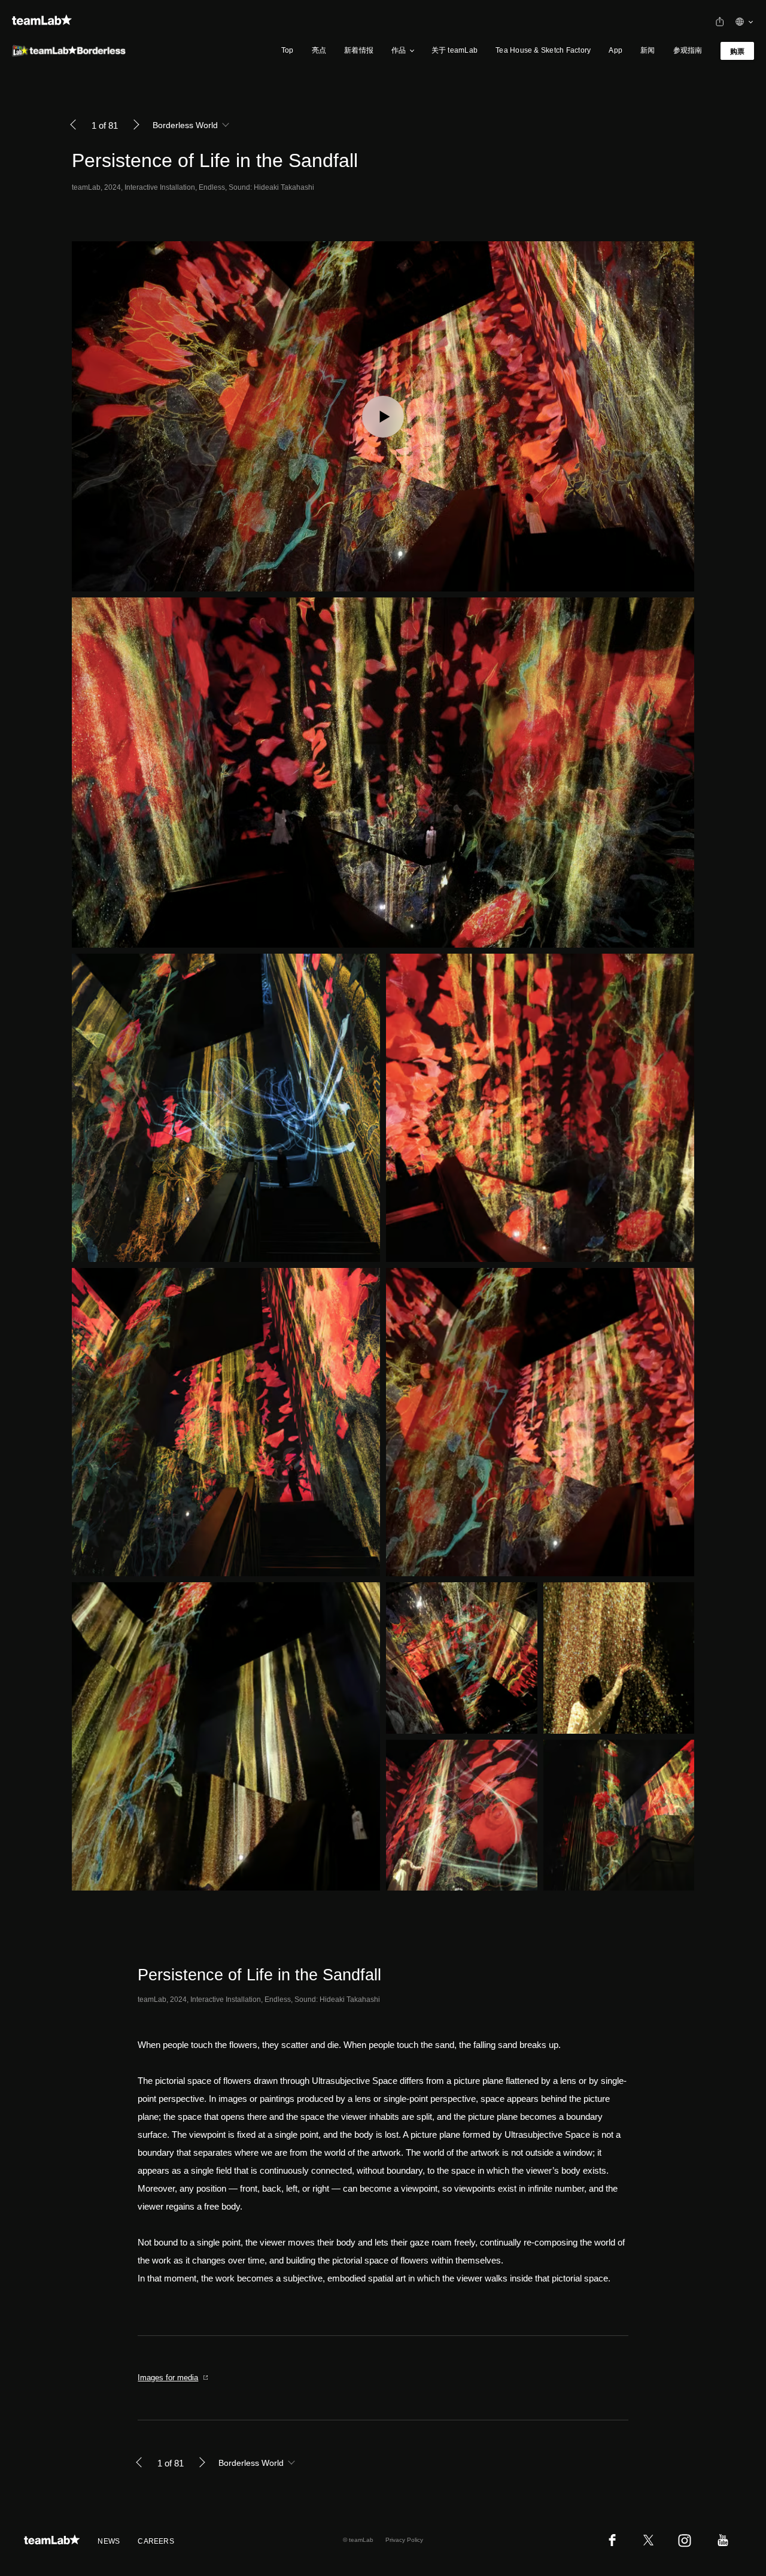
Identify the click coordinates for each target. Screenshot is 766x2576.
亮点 (319, 50)
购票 (737, 51)
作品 (399, 50)
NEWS (109, 2541)
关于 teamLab (455, 50)
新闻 (648, 50)
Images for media (168, 2378)
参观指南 (688, 50)
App (615, 50)
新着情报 (359, 50)
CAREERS (156, 2541)
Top (288, 50)
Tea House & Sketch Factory (543, 50)
